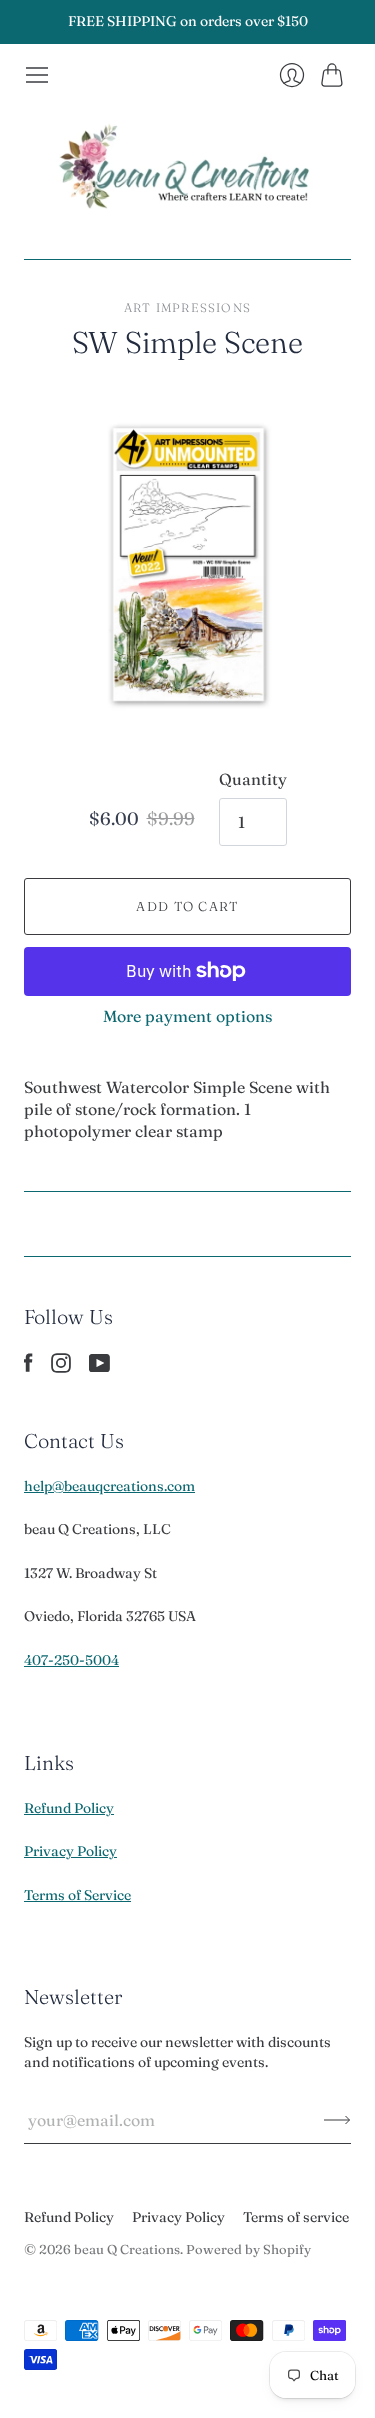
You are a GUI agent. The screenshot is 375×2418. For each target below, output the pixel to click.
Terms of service (296, 2217)
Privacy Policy (70, 1851)
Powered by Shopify (248, 2249)
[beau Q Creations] (188, 173)
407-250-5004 (71, 1660)
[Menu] (37, 75)
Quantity (253, 779)
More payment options (187, 1016)
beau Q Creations (127, 2249)
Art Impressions (187, 307)
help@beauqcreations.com (109, 1486)
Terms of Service (77, 1895)
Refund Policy (69, 1808)
